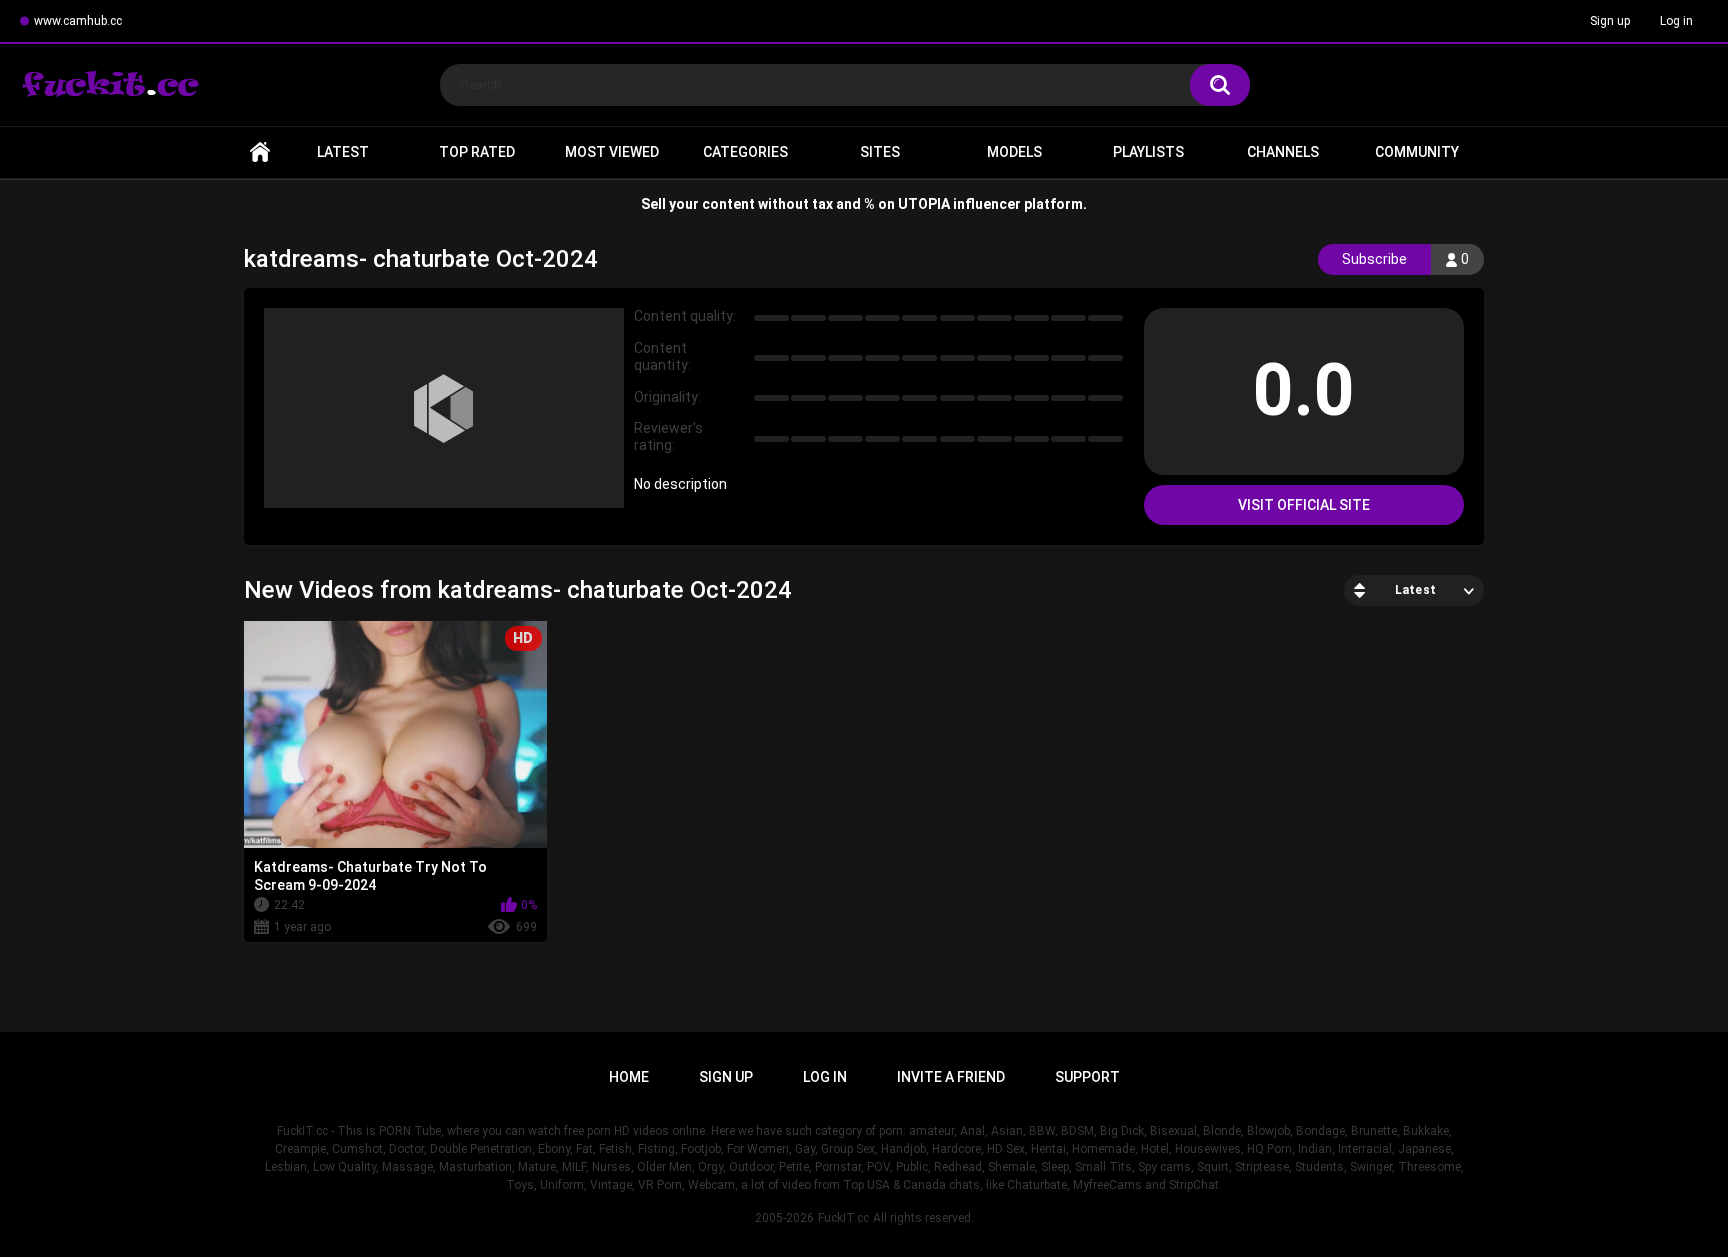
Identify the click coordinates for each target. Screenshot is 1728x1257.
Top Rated (477, 152)
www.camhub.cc (78, 21)
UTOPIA (924, 204)
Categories (745, 152)
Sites (880, 152)
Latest (343, 152)
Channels (1283, 152)
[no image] (444, 408)
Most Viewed (612, 152)
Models (1014, 152)
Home (260, 152)
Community (1417, 152)
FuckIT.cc (843, 1218)
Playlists (1148, 152)
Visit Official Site (1304, 505)
